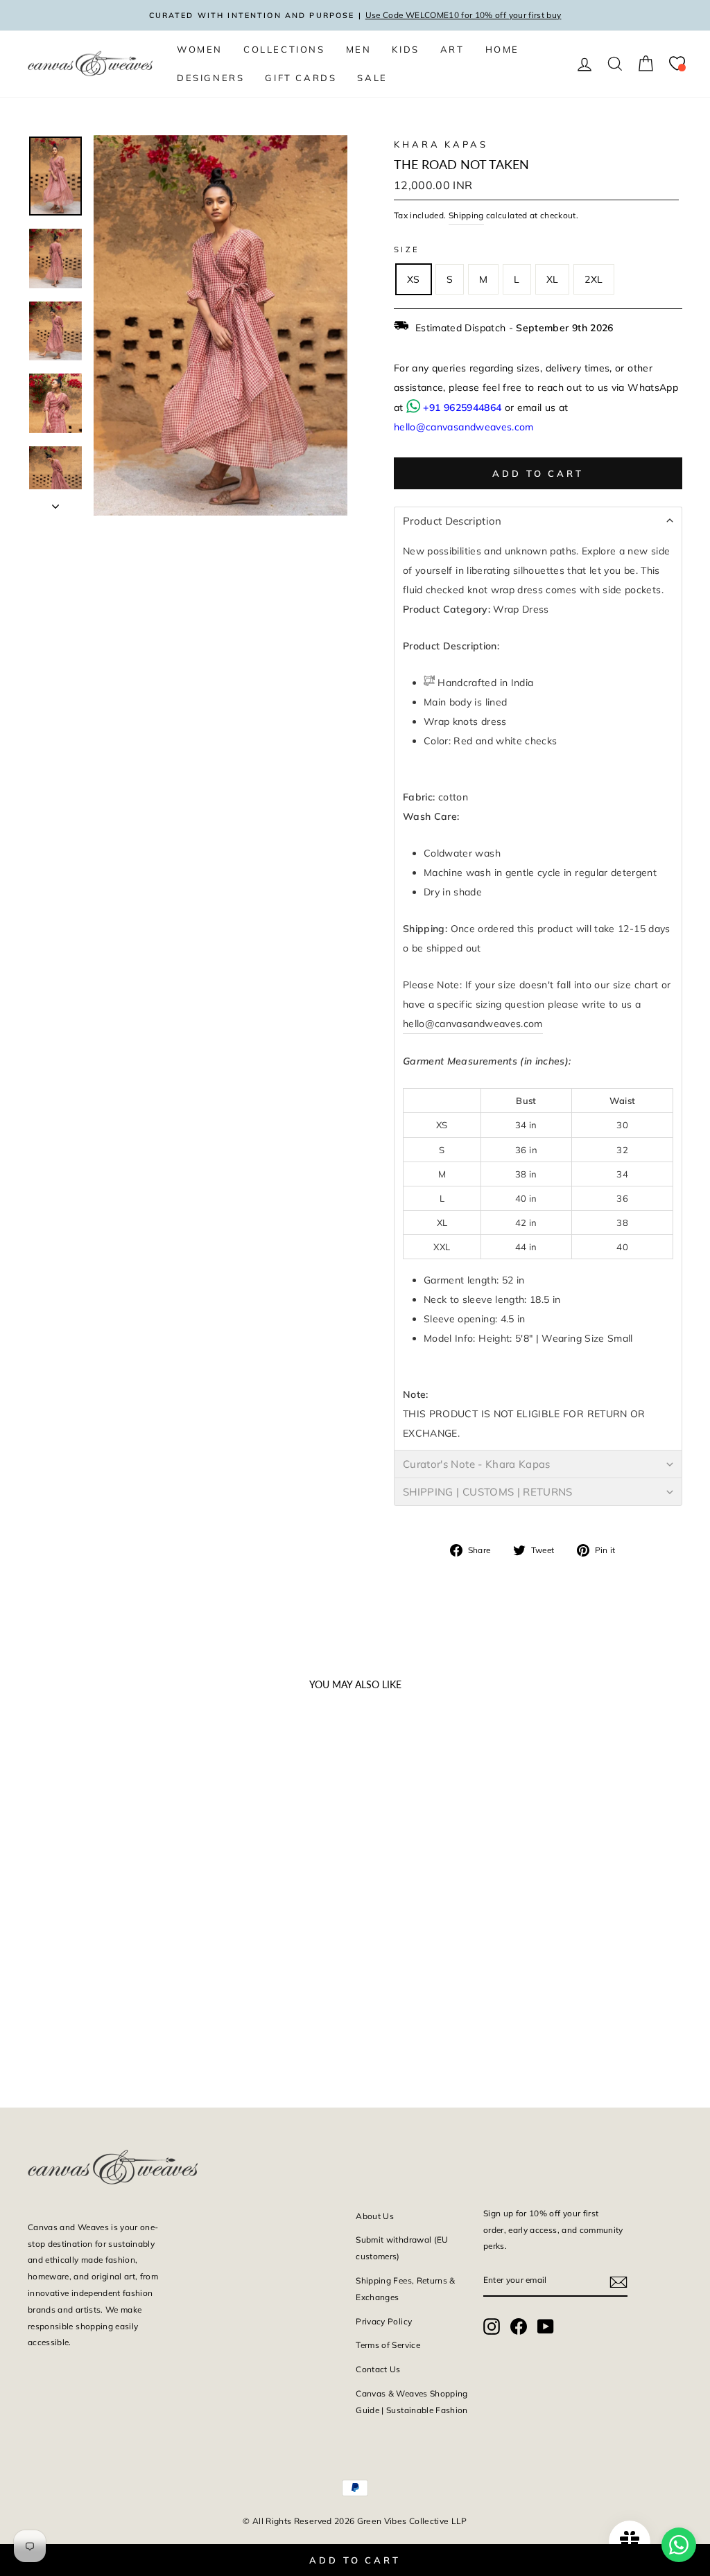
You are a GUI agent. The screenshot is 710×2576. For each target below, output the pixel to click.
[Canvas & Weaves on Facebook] (519, 2326)
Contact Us (378, 2369)
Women (200, 49)
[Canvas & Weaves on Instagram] (492, 2326)
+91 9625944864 (462, 408)
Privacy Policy (384, 2321)
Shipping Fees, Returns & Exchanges (405, 2289)
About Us (375, 2216)
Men (359, 49)
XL (553, 279)
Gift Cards (301, 78)
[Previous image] (44, 1839)
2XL (594, 279)
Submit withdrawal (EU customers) (402, 2248)
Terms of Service (388, 2345)
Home (502, 49)
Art (452, 49)
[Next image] (164, 1839)
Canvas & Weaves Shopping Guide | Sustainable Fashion (412, 2402)
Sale (372, 78)
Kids (405, 49)
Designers (210, 78)
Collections (284, 49)
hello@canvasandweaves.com (464, 427)
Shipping (466, 215)
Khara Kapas (441, 144)
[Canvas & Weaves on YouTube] (546, 2326)
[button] (538, 520)
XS (414, 279)
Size (407, 249)
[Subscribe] (618, 2281)
